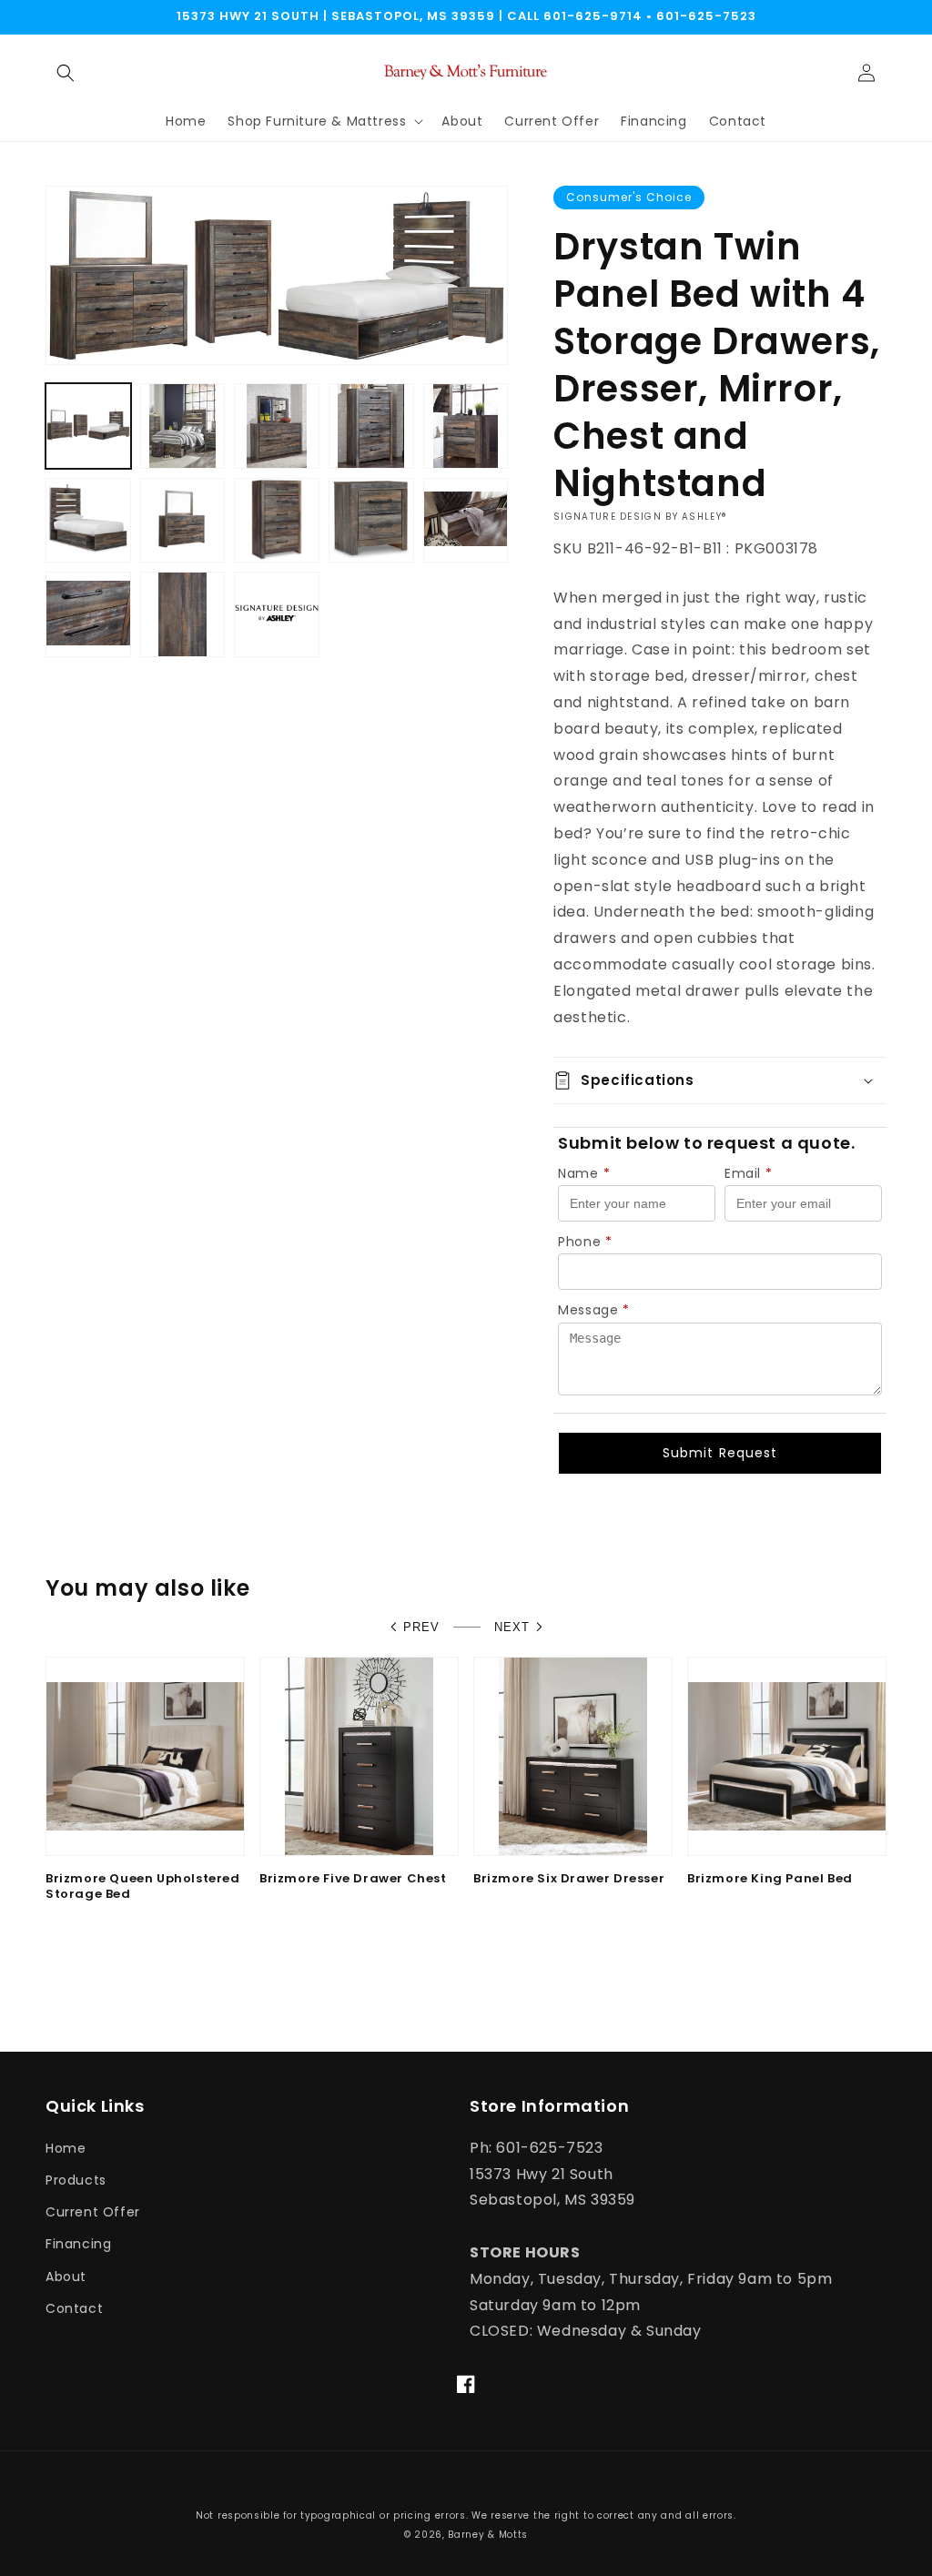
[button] (66, 73)
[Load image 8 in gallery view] (277, 521)
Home (66, 2148)
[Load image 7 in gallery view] (183, 521)
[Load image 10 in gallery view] (466, 521)
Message (594, 1310)
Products (76, 2180)
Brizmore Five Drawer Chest (353, 1879)
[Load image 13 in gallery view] (277, 614)
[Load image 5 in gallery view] (466, 426)
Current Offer (93, 2212)
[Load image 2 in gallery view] (183, 426)
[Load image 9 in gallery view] (371, 521)
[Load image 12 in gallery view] (183, 614)
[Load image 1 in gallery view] (88, 426)
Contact (74, 2308)
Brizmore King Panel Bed (770, 1879)
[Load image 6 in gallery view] (88, 521)
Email (749, 1173)
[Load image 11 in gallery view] (88, 614)
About (66, 2277)
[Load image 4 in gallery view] (371, 426)
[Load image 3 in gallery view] (277, 426)
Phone (585, 1242)
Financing (78, 2244)
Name (584, 1173)
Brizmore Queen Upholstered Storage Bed (143, 1887)
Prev (421, 1627)
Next (512, 1627)
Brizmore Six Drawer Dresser (569, 1879)
